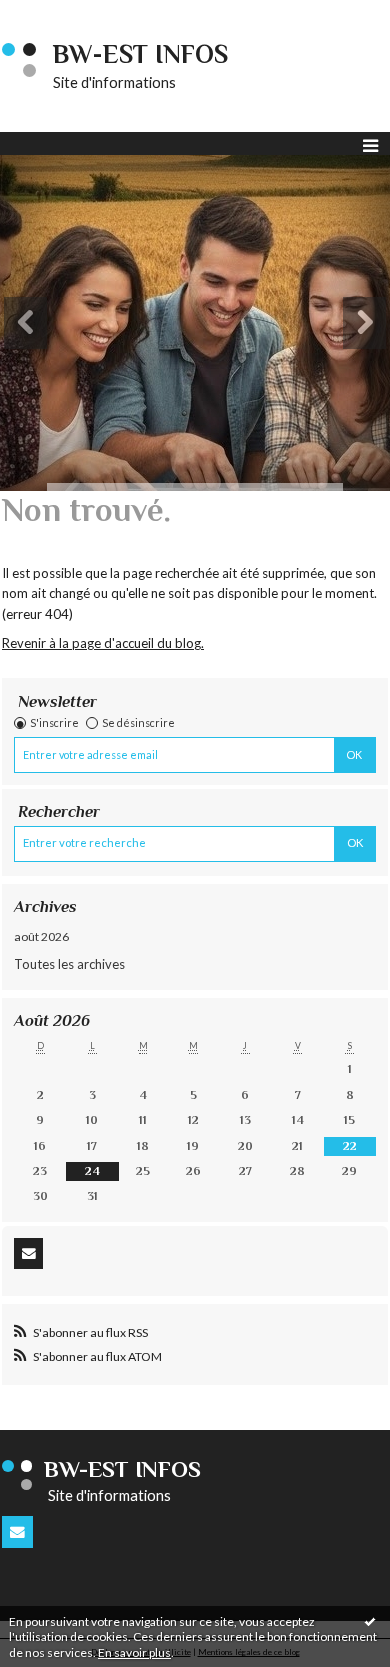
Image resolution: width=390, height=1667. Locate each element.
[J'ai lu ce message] (370, 1621)
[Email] (28, 1253)
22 (350, 1146)
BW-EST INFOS (140, 54)
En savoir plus (134, 1652)
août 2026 (41, 936)
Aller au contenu (55, 14)
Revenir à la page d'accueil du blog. (103, 643)
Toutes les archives (69, 964)
